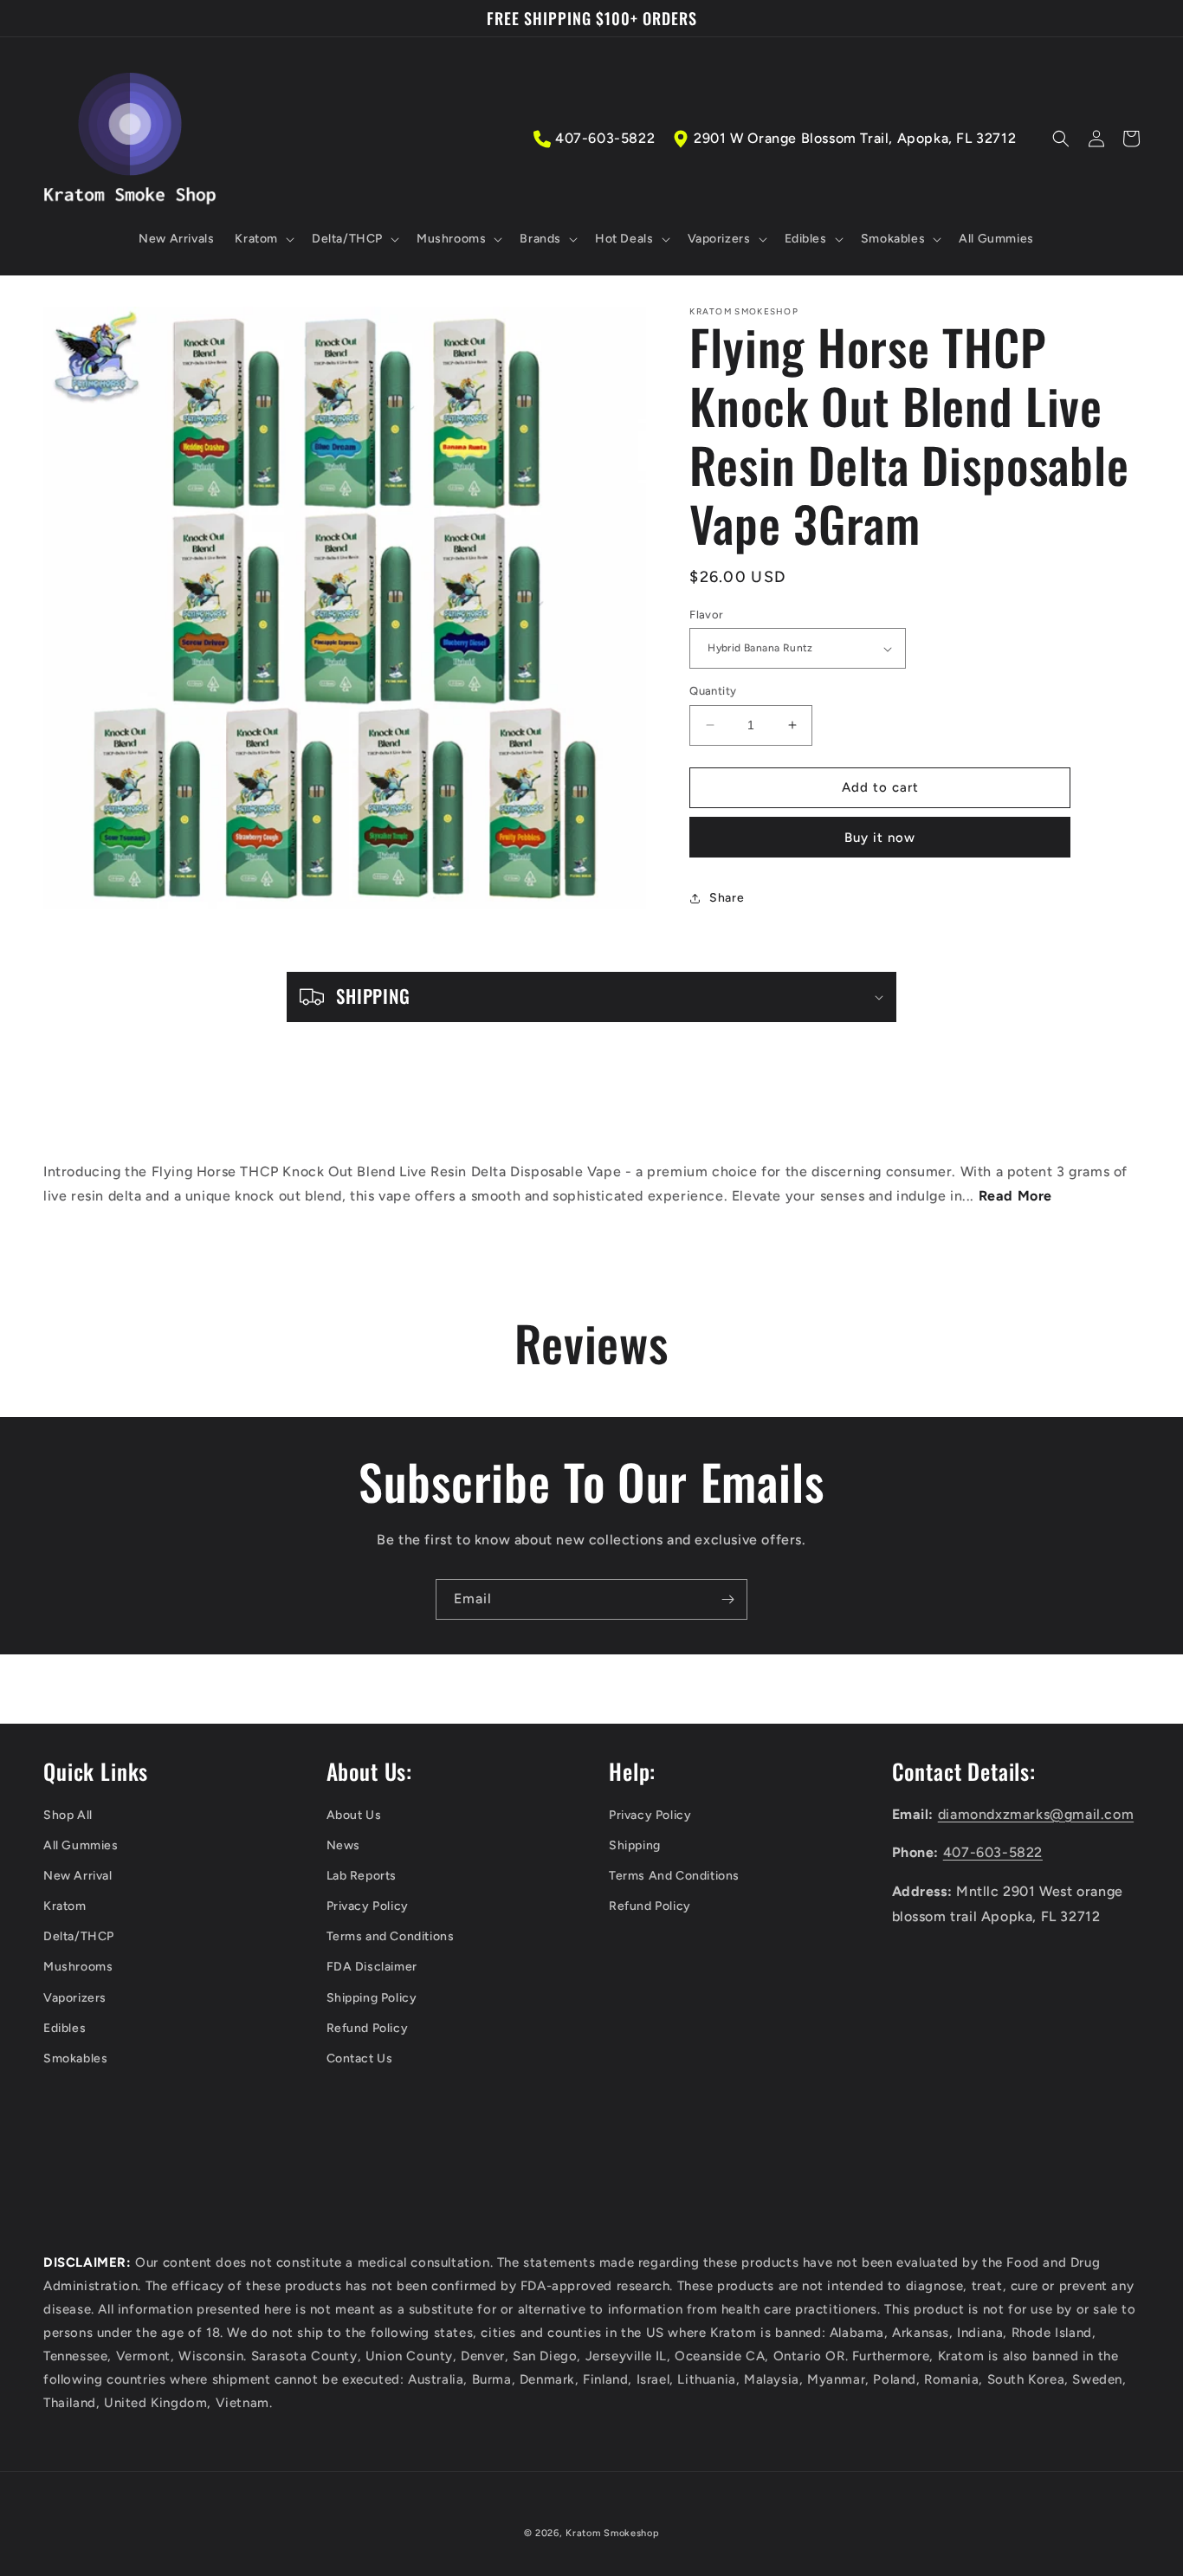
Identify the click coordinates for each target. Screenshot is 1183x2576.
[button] (263, 239)
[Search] (1061, 139)
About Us (354, 1815)
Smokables (75, 2058)
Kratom (65, 1906)
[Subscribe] (727, 1599)
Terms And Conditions (674, 1876)
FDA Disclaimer (372, 1967)
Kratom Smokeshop (612, 2533)
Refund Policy (368, 2028)
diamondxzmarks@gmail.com (1036, 1814)
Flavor (706, 615)
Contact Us (360, 2058)
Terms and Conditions (391, 1936)
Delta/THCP (79, 1936)
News (343, 1845)
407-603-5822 (605, 138)
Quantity (713, 691)
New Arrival (78, 1876)
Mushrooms (78, 1967)
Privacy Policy (368, 1906)
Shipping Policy (372, 1998)
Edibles (65, 2028)
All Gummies (81, 1845)
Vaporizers (75, 1998)
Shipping (635, 1845)
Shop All (68, 1815)
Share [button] (727, 898)
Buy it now (880, 838)
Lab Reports (362, 1876)
